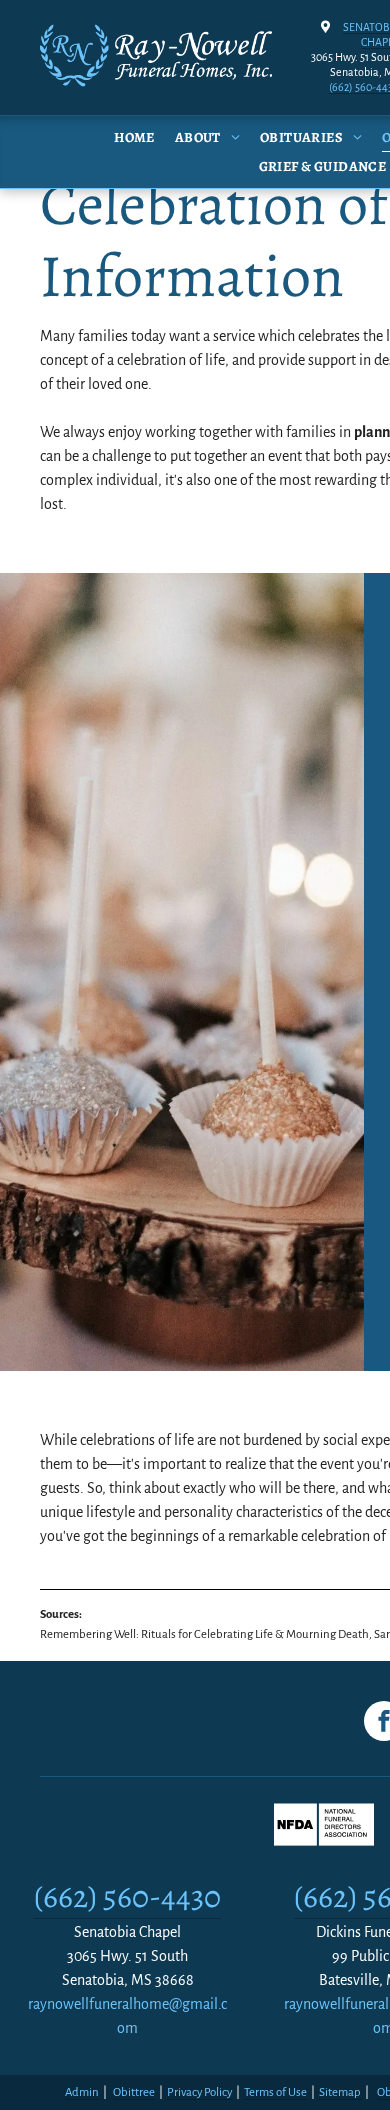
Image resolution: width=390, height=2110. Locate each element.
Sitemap (340, 2092)
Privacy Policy (199, 2092)
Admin (82, 2092)
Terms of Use (275, 2092)
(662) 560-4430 (127, 1896)
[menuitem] (124, 137)
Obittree (134, 2092)
